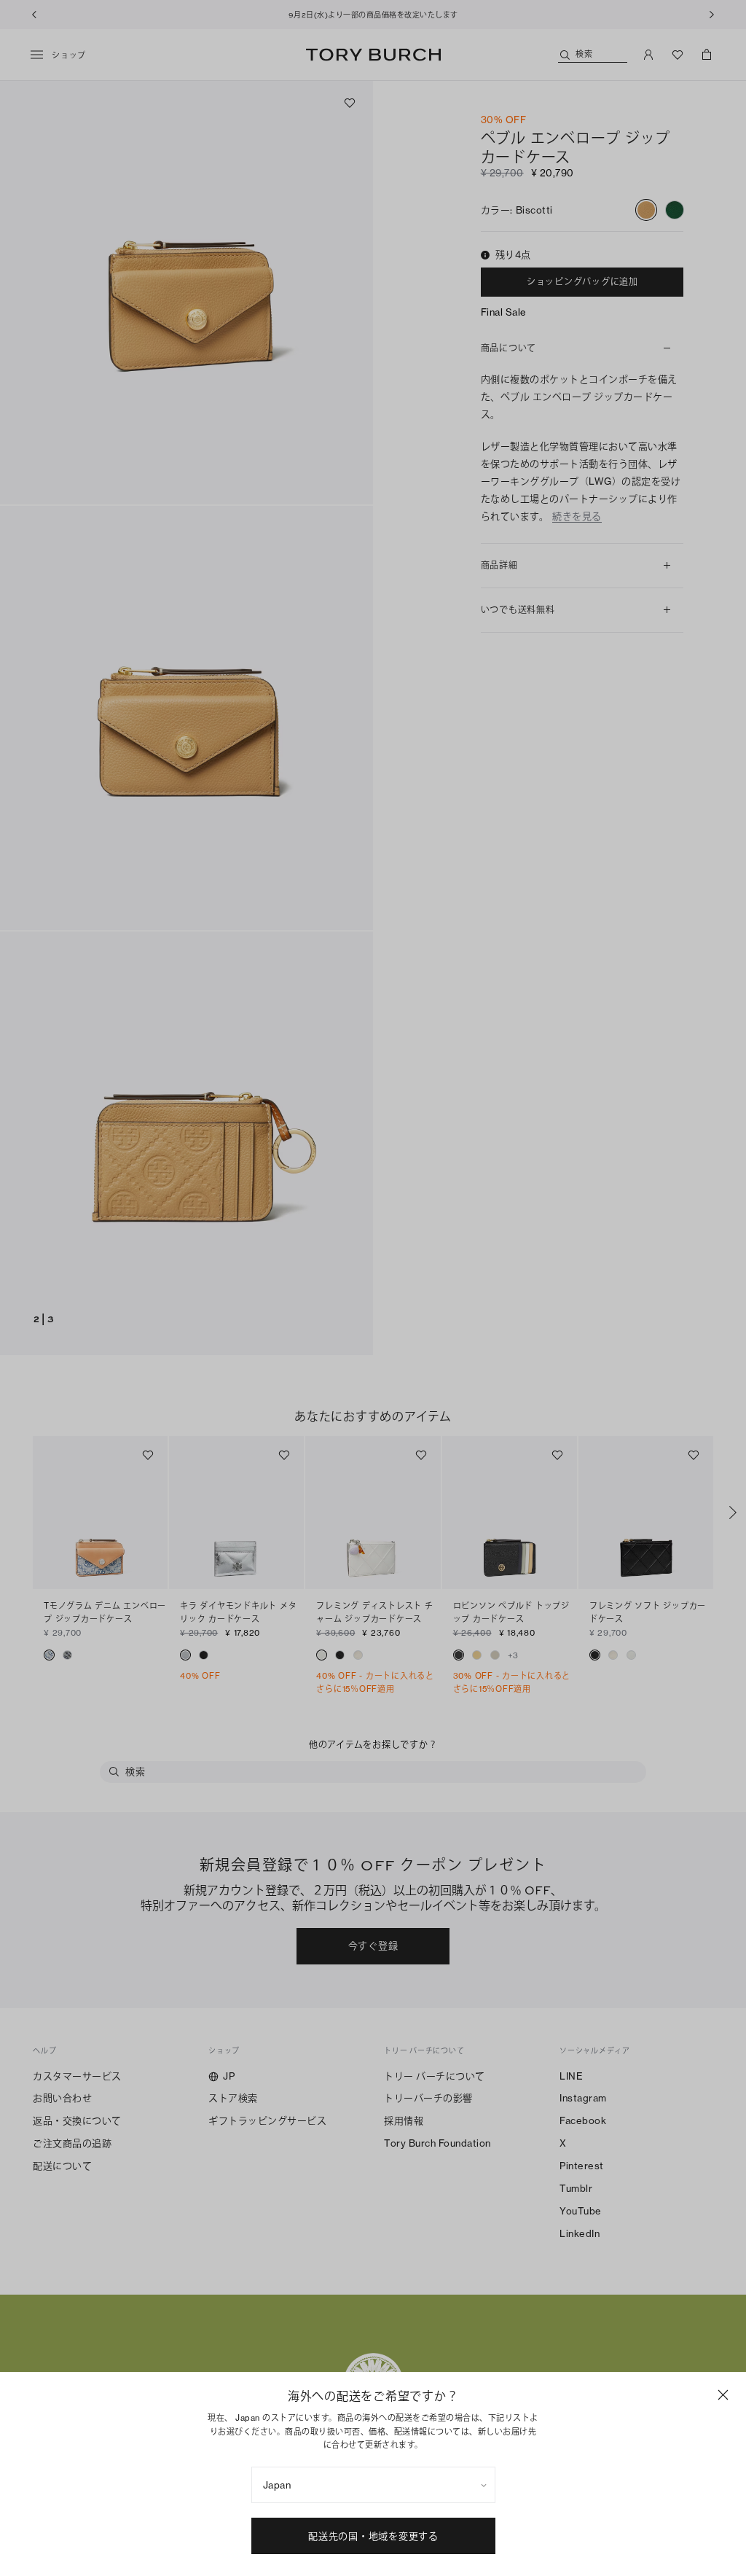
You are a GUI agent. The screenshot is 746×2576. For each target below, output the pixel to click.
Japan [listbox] (277, 2485)
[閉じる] (723, 2395)
